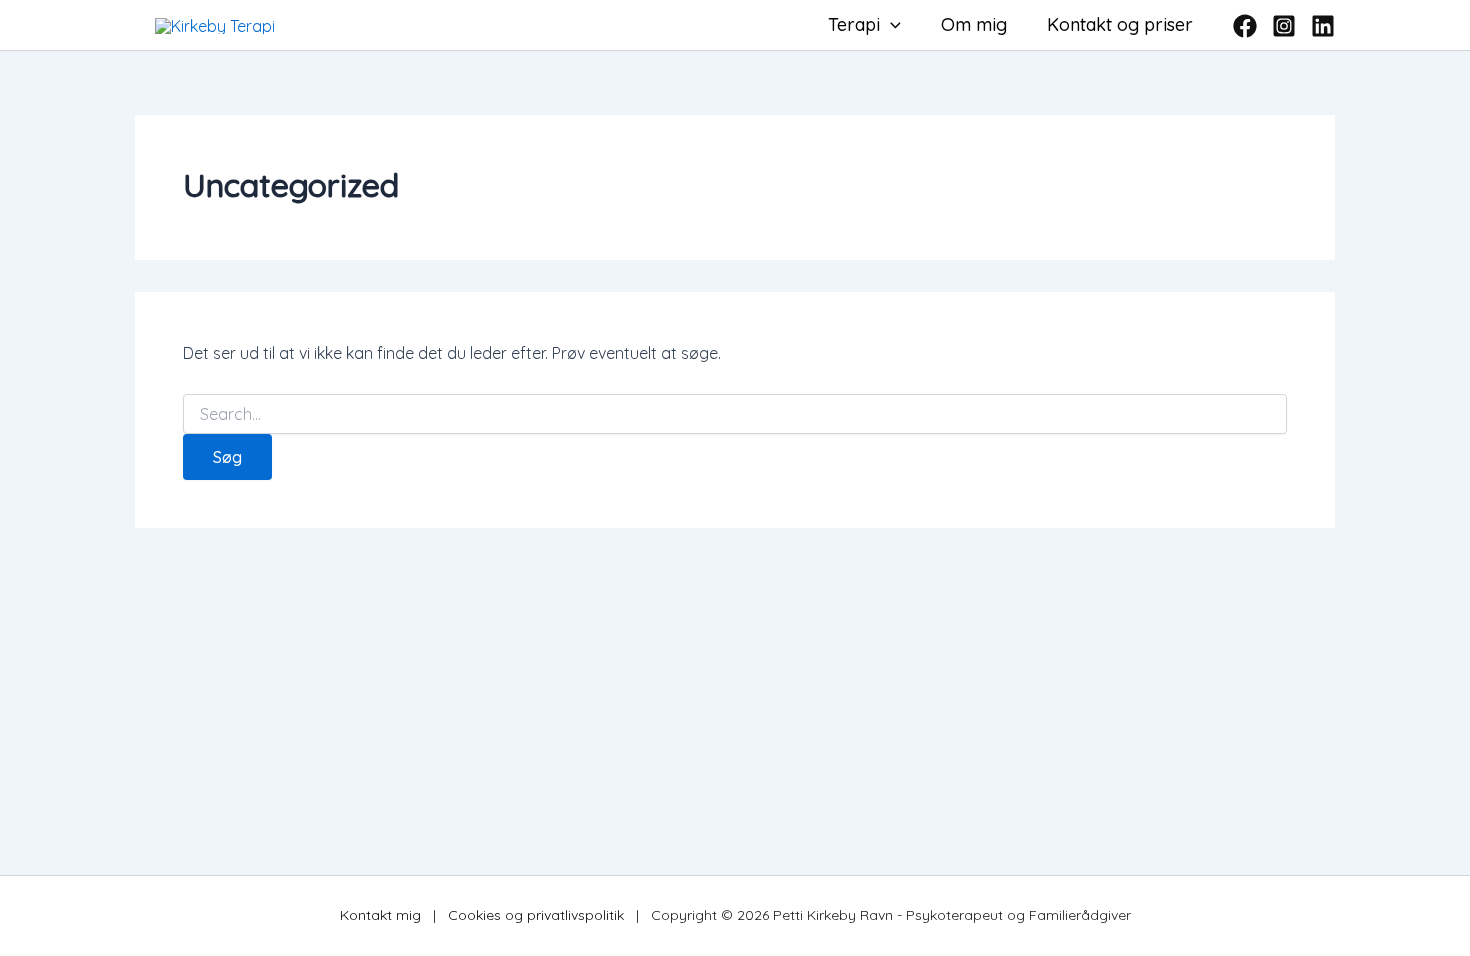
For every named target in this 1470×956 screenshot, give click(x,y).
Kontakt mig (380, 915)
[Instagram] (1284, 26)
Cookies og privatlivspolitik (536, 915)
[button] (890, 25)
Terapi (854, 24)
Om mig (974, 24)
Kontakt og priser (1120, 24)
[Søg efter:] (735, 415)
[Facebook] (1245, 26)
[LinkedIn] (1323, 26)
